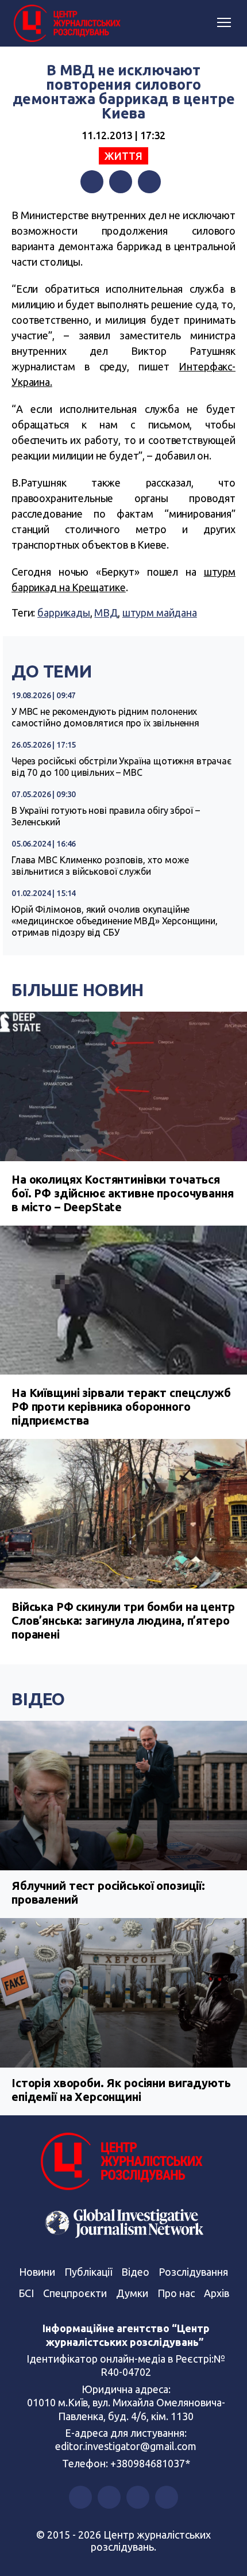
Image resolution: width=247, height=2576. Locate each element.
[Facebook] (92, 182)
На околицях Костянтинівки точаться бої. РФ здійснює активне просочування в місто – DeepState (122, 1193)
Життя (123, 156)
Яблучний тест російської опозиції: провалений (108, 1892)
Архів (217, 2293)
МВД (106, 613)
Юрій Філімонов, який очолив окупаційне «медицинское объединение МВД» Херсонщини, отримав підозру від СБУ (115, 921)
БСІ (26, 2293)
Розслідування (193, 2272)
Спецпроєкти (75, 2293)
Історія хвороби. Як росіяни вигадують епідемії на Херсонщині (121, 2090)
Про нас (176, 2293)
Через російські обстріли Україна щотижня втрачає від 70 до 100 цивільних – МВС (121, 767)
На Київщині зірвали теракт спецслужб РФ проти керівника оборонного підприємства (121, 1406)
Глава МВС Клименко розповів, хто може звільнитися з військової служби (100, 866)
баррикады (64, 613)
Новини (37, 2272)
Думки (132, 2293)
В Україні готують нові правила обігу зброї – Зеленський (105, 816)
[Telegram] (149, 182)
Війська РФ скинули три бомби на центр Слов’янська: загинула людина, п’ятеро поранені (123, 1620)
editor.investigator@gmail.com (126, 2446)
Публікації (88, 2272)
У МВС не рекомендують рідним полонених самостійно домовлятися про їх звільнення (105, 717)
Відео (38, 1699)
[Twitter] (121, 182)
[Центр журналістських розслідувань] (66, 24)
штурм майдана (160, 613)
